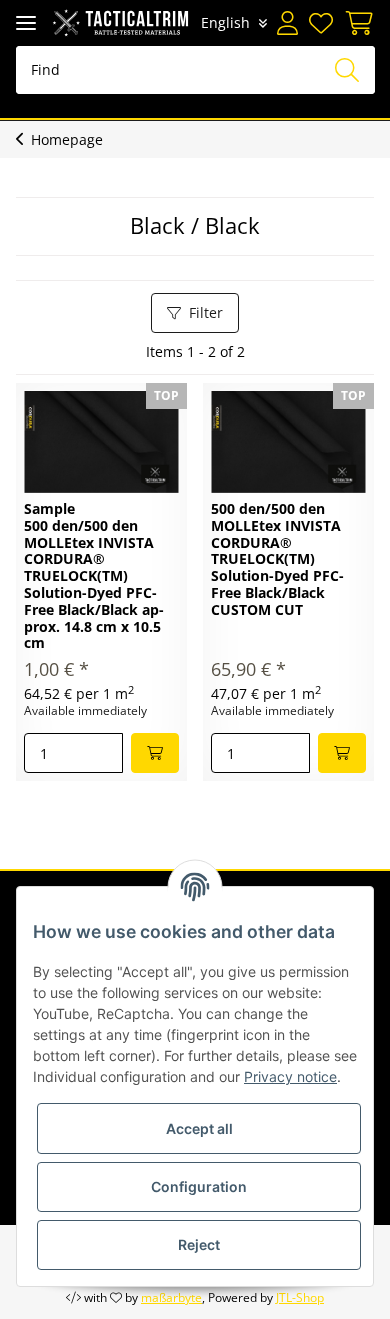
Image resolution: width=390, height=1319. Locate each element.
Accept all (199, 1128)
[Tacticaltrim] (120, 22)
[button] (288, 23)
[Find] (347, 70)
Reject (199, 1244)
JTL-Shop (300, 1297)
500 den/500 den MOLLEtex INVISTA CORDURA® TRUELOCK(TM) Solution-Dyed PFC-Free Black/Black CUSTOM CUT (277, 560)
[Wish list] (321, 23)
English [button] (225, 22)
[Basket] (356, 23)
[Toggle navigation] (26, 22)
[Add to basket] (155, 753)
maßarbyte (171, 1297)
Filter (206, 312)
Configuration (199, 1186)
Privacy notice (290, 1076)
